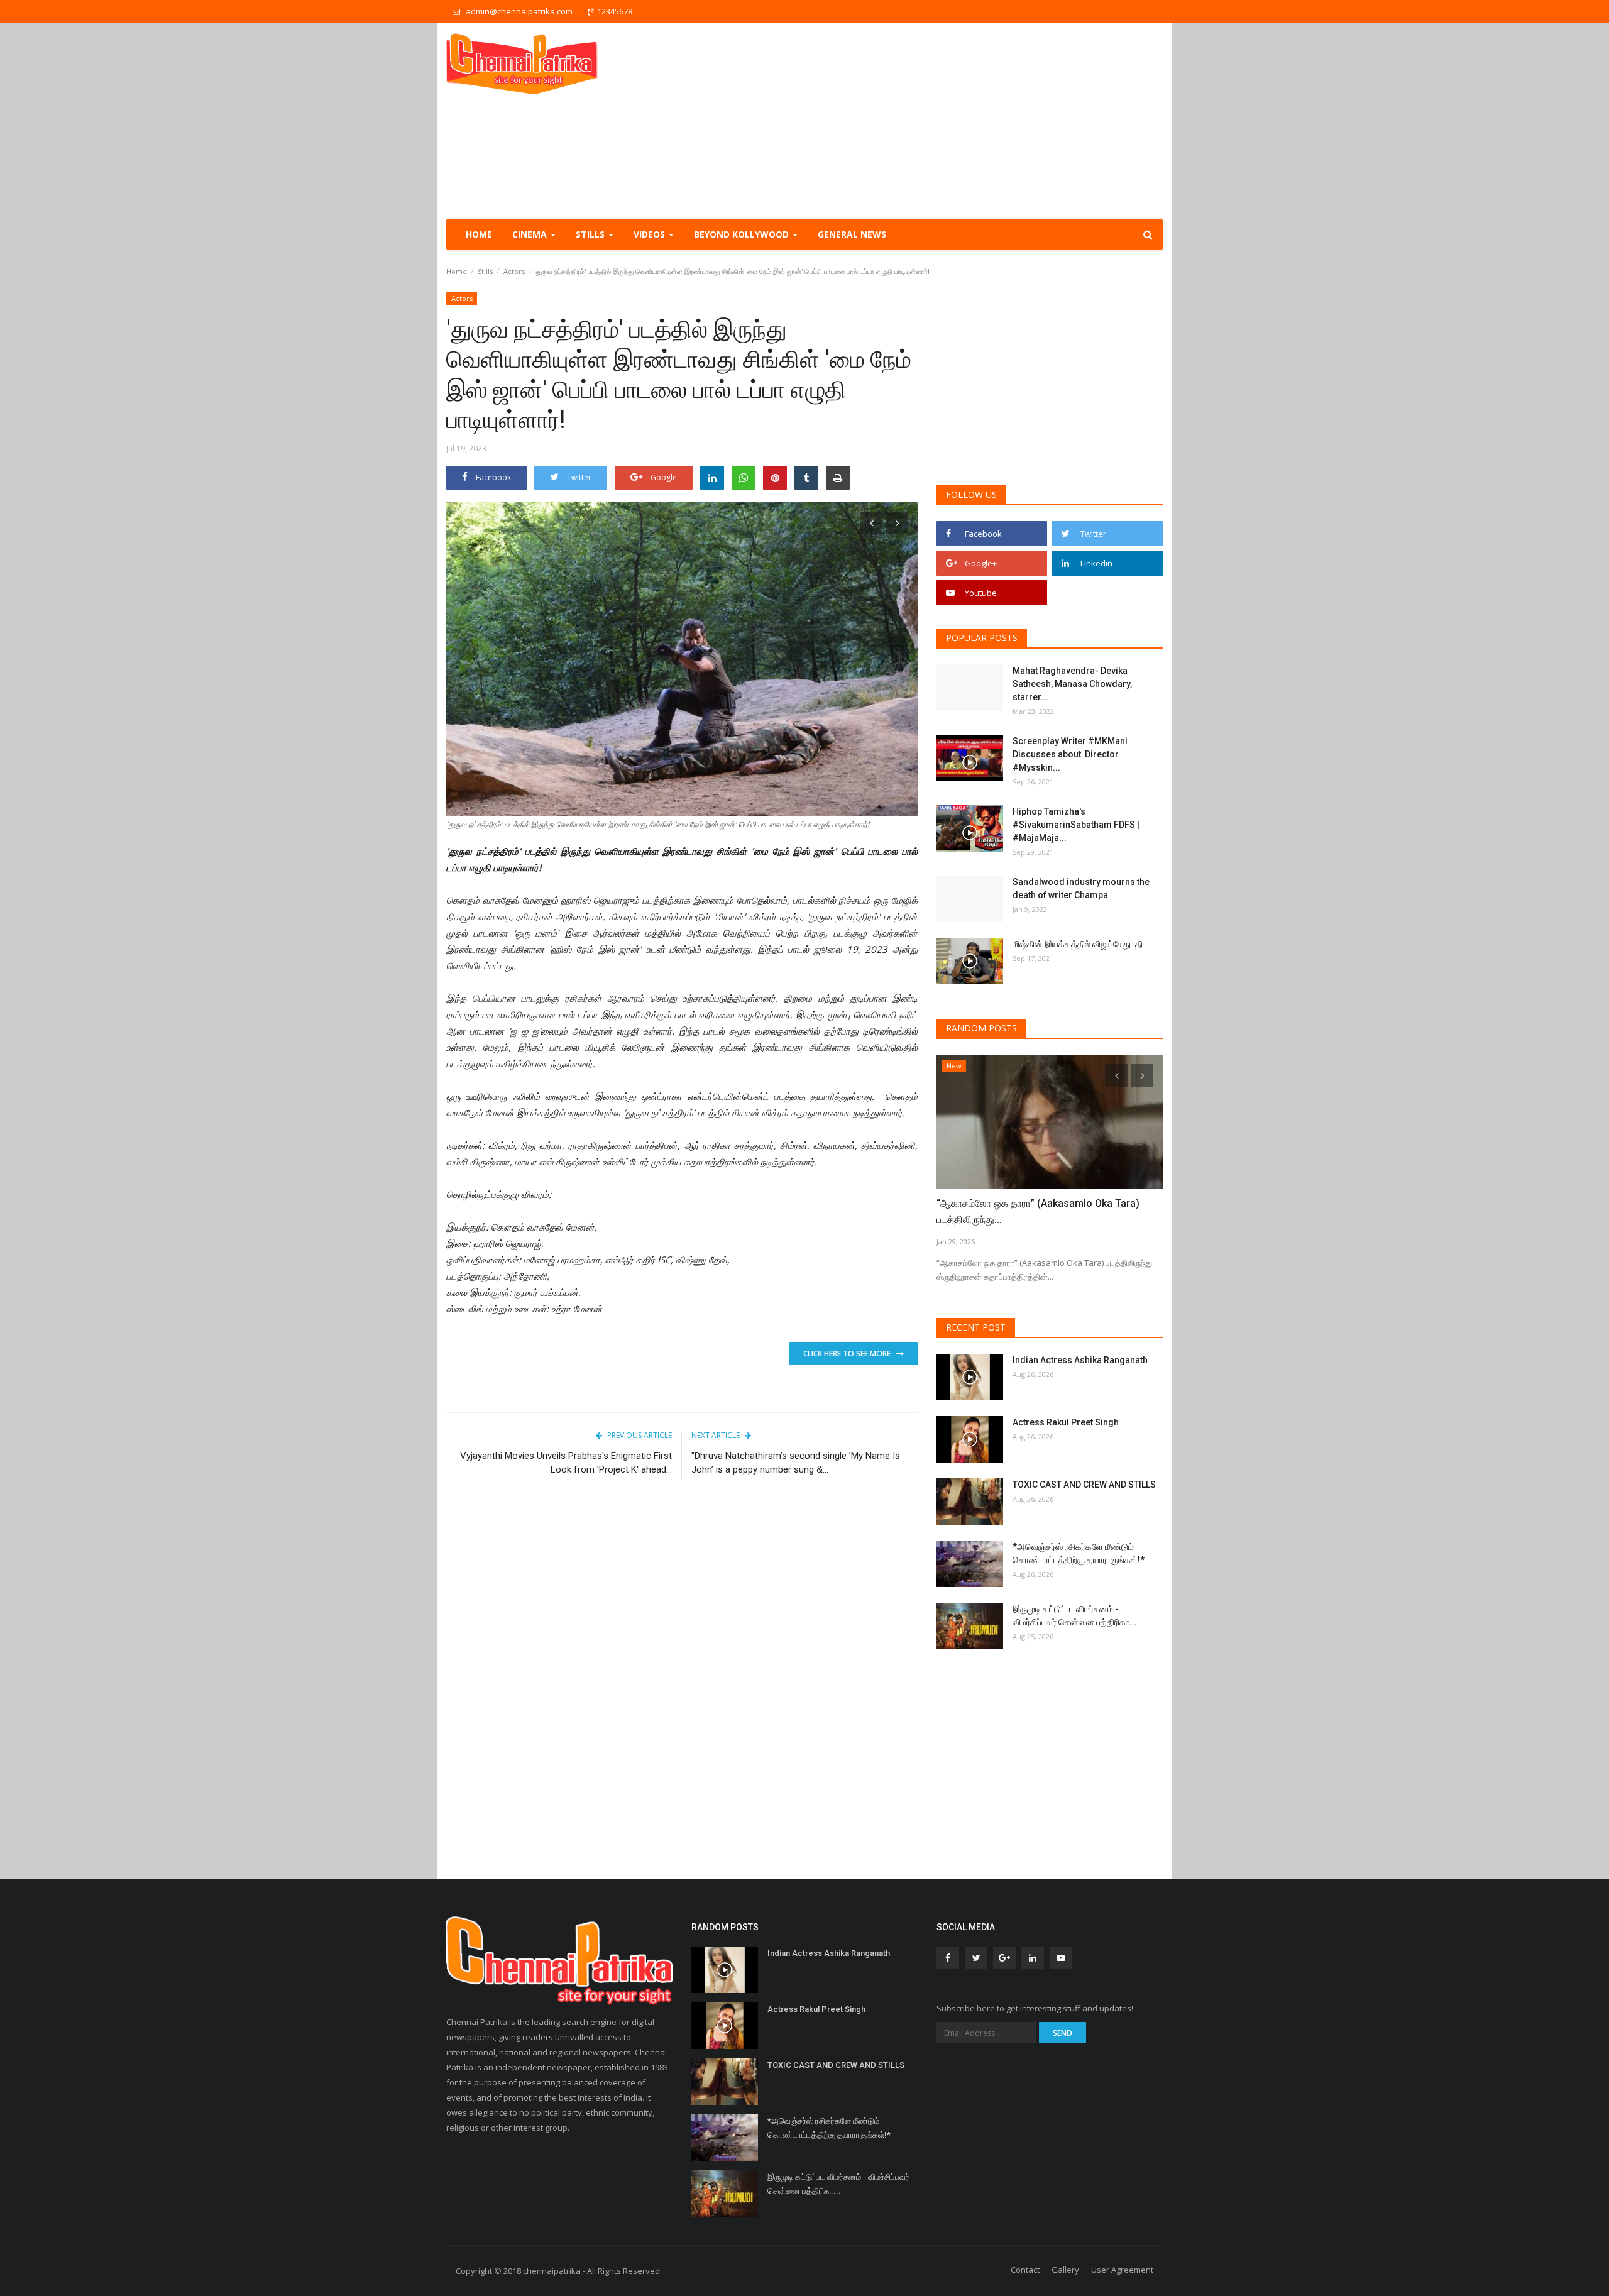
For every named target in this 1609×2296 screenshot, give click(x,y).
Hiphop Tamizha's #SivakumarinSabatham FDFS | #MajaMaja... (1076, 825)
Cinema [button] (531, 234)
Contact (1025, 2270)
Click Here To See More (850, 1354)
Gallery (1065, 2270)
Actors (514, 271)
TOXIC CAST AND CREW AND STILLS (1084, 1485)
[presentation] (871, 523)
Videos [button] (651, 234)
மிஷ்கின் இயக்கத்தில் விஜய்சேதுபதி (1079, 944)
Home (479, 234)
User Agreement (1122, 2270)
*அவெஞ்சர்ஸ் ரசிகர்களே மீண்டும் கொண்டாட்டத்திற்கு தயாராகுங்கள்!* (1079, 1553)
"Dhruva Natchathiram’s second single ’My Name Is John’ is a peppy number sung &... (796, 1463)
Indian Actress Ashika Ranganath (1080, 1360)
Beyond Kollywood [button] (743, 234)
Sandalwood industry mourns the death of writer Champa (1081, 888)
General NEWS (852, 234)
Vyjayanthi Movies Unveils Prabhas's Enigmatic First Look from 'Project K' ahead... (566, 1463)
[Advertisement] (934, 121)
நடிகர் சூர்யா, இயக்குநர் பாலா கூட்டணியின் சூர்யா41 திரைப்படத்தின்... (1046, 1211)
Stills (485, 271)
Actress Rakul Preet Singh (1066, 1422)
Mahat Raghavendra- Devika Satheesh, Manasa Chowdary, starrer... (1072, 684)
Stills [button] (591, 234)
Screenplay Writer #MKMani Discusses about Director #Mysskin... (1070, 754)
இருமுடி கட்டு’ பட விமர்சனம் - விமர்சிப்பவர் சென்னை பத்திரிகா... (1075, 1616)
